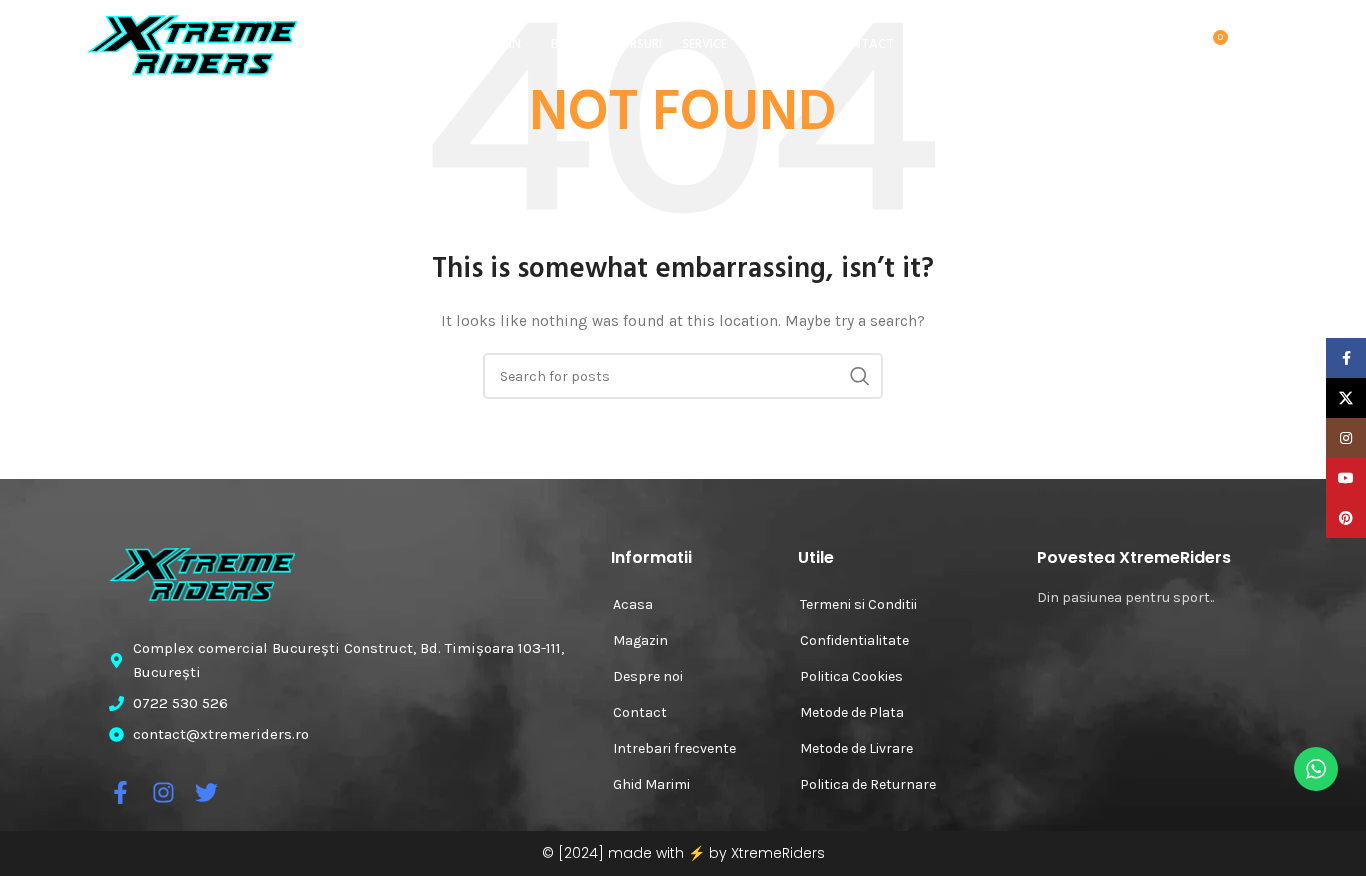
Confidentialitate (854, 640)
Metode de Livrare (856, 748)
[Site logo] (192, 43)
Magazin (640, 640)
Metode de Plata (852, 712)
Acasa (633, 604)
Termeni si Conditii (858, 604)
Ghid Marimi (651, 784)
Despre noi (648, 676)
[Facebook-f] (120, 792)
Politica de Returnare (868, 784)
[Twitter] (206, 792)
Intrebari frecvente (674, 748)
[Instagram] (163, 792)
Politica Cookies (851, 676)
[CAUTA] (860, 376)
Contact (640, 712)
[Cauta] (1129, 45)
